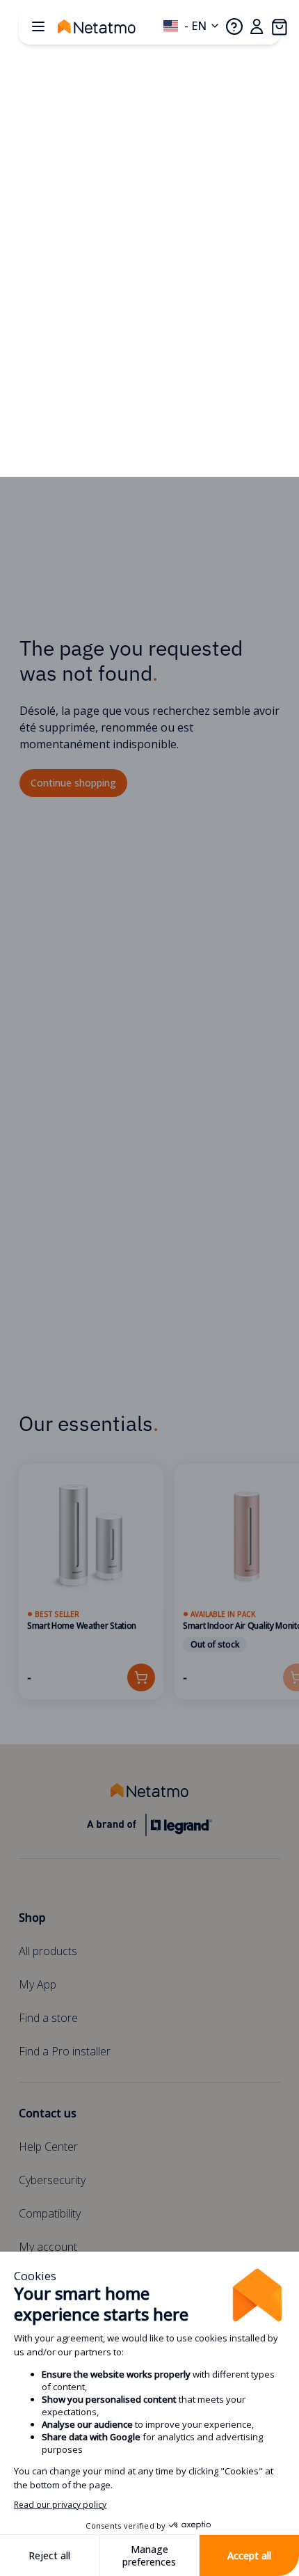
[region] (149, 1582)
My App (38, 1984)
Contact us (48, 2113)
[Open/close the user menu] (257, 26)
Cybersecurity (52, 2180)
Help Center (48, 2147)
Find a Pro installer (65, 2051)
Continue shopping (73, 783)
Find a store (48, 2018)
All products (48, 1951)
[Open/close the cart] (279, 26)
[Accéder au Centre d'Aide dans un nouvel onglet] (234, 26)
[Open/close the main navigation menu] (38, 26)
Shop (32, 1918)
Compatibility (50, 2213)
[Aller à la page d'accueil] (111, 26)
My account (48, 2247)
